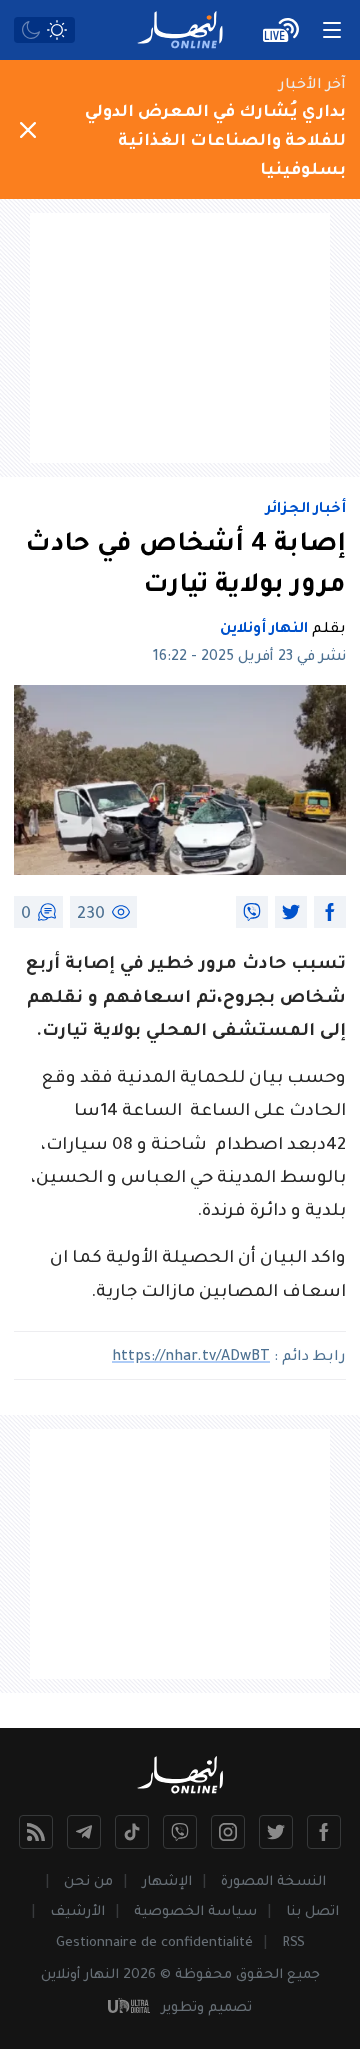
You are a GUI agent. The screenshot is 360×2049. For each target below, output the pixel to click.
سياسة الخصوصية (195, 1912)
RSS (293, 1943)
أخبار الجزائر (306, 510)
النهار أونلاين (264, 630)
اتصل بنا (312, 1912)
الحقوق (259, 1975)
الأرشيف (77, 1912)
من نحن (88, 1882)
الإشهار (167, 1882)
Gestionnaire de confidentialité (154, 1943)
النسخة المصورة (273, 1882)
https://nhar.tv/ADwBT (191, 1358)
